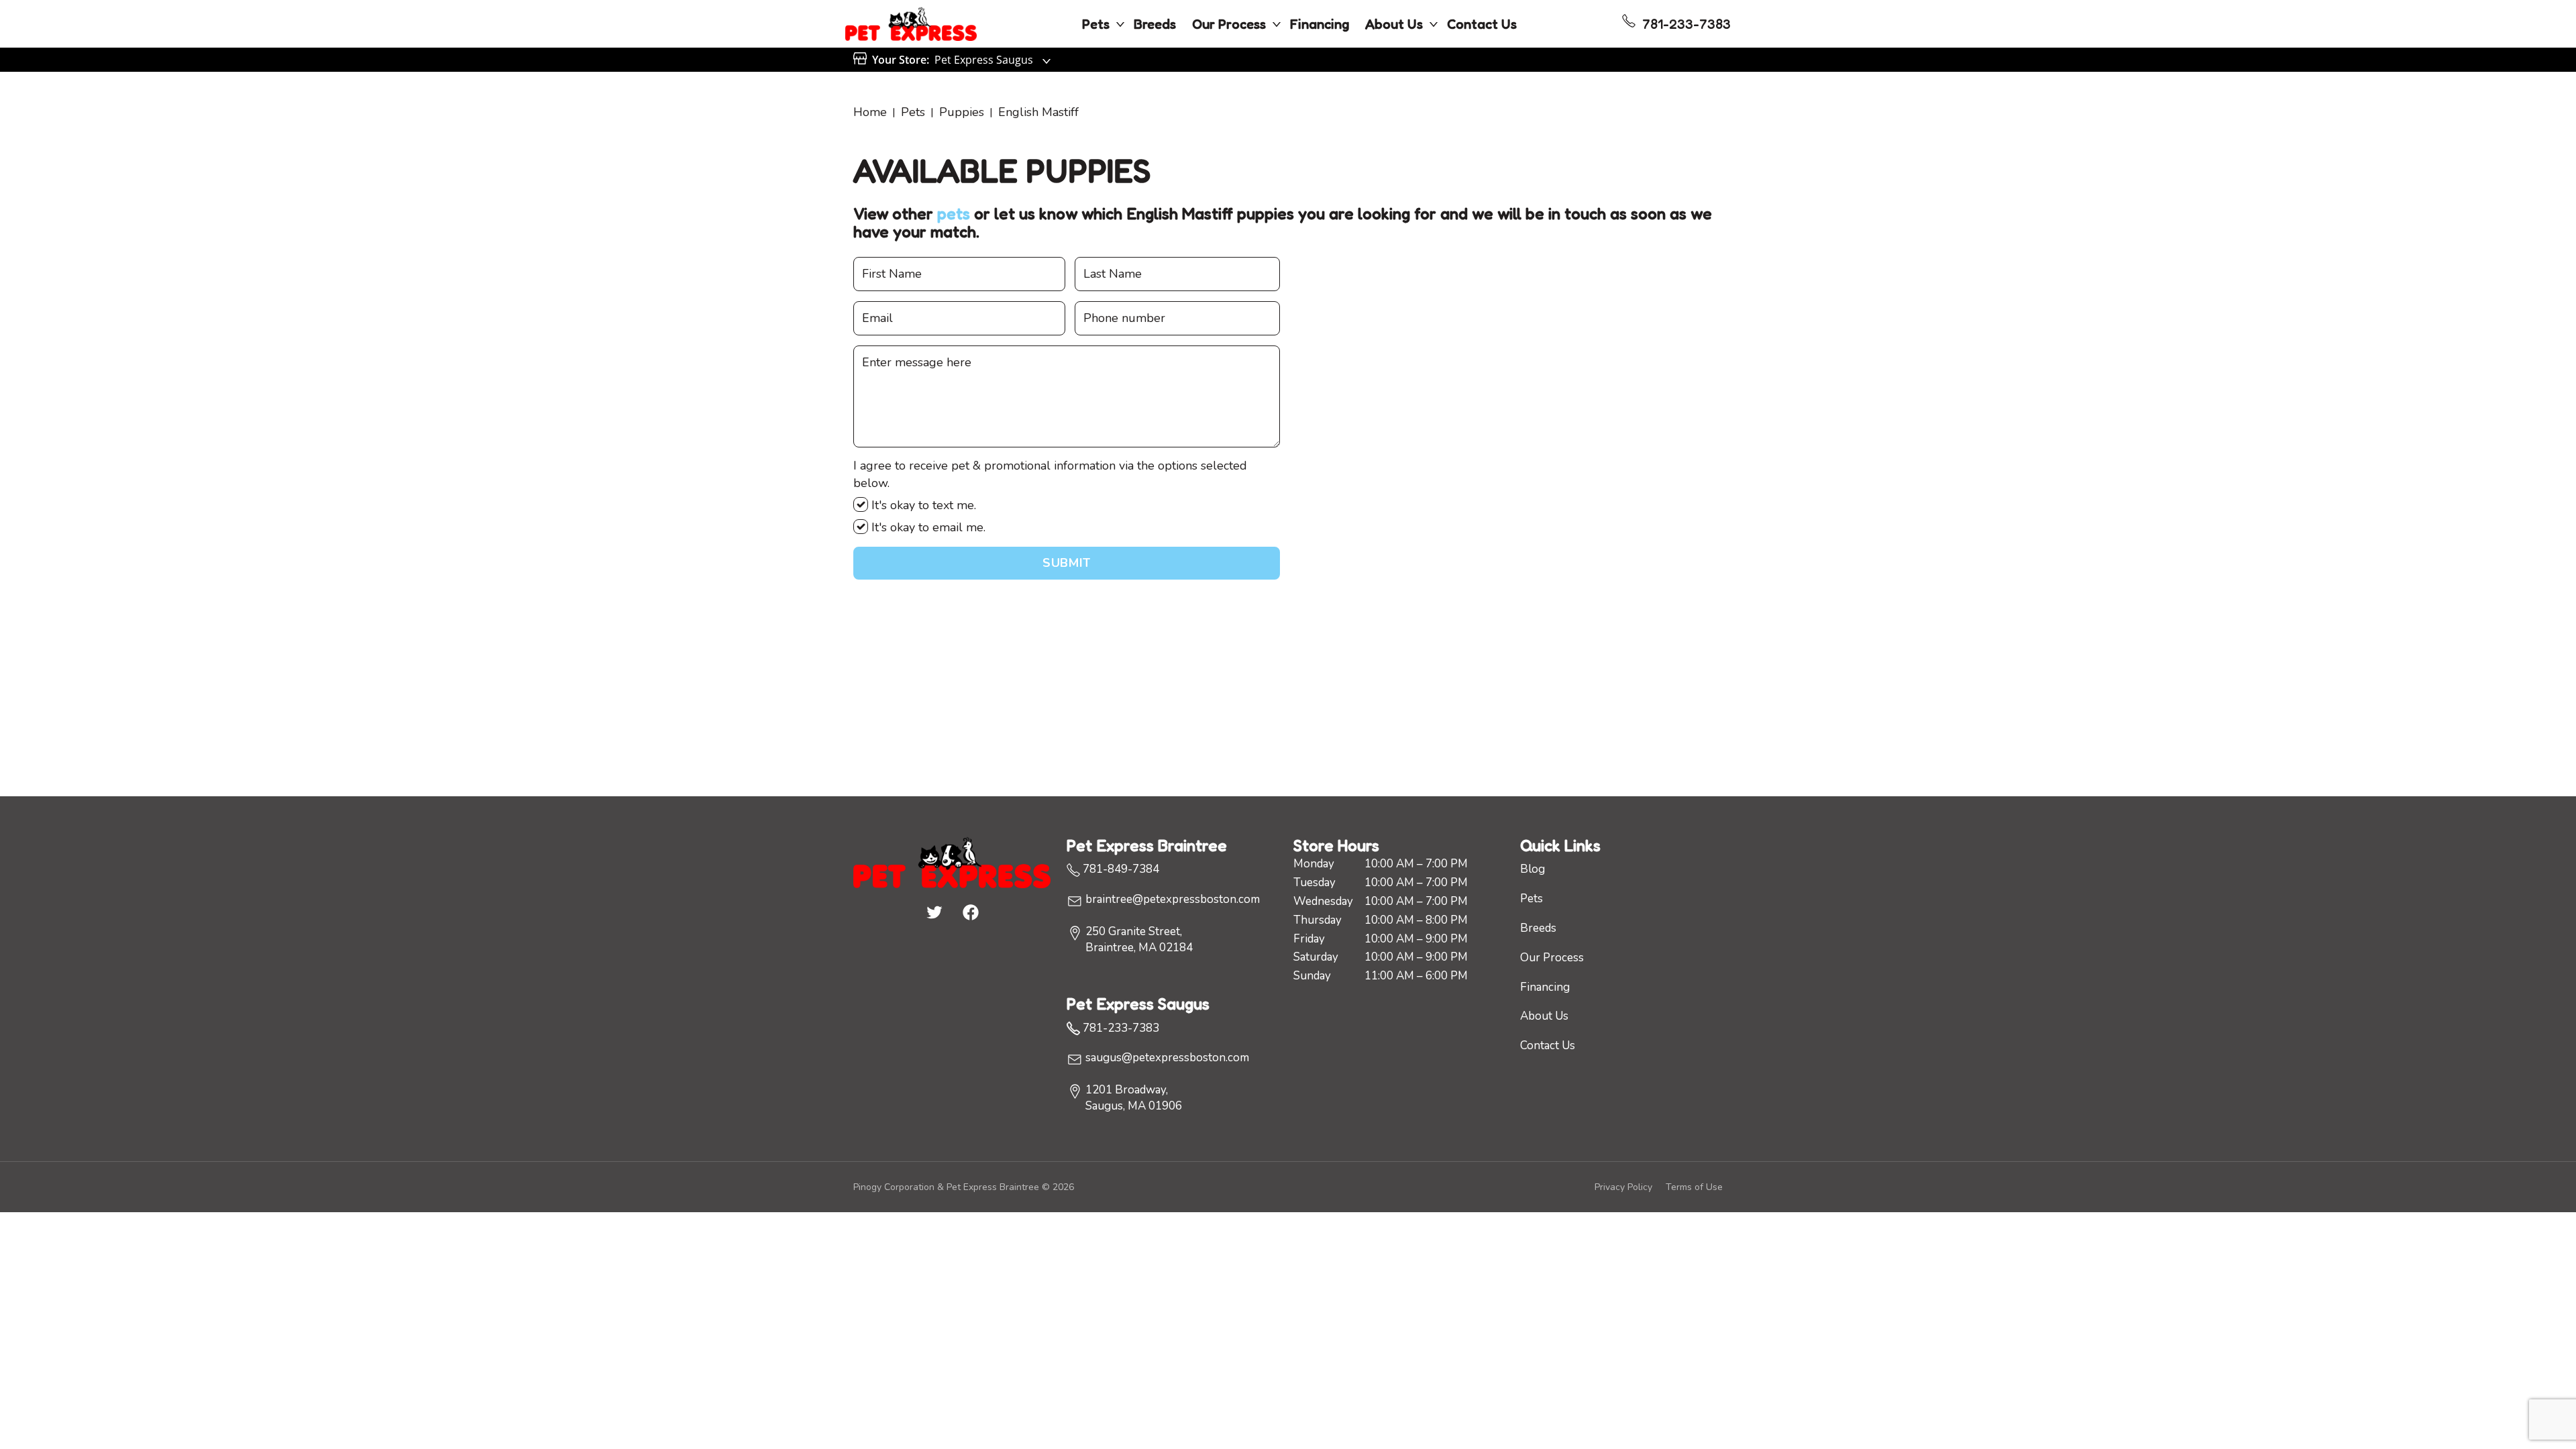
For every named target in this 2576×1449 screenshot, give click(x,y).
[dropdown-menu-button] (1120, 24)
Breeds (1155, 24)
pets (954, 214)
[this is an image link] (952, 861)
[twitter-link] (934, 912)
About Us (1394, 24)
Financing (1320, 24)
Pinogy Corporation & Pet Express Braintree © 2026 (964, 1187)
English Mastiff (1038, 112)
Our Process (1229, 24)
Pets (1096, 24)
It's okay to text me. (922, 505)
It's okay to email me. (927, 527)
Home (870, 112)
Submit (1066, 563)
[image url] (911, 23)
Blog (1533, 869)
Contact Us (1482, 24)
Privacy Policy (1623, 1187)
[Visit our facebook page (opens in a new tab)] (970, 912)
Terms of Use (1694, 1187)
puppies (962, 112)
